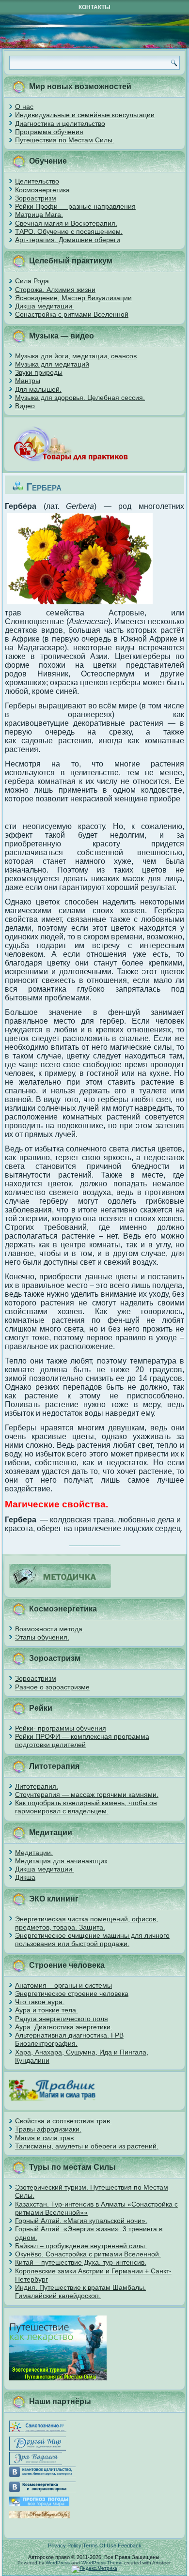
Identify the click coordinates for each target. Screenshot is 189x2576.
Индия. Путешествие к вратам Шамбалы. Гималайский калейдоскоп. (80, 2292)
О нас (24, 107)
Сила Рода (32, 281)
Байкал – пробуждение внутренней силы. (81, 2246)
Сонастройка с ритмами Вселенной (72, 314)
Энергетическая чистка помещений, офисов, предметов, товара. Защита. (87, 1923)
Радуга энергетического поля (62, 2019)
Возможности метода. (50, 1629)
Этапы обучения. (42, 1637)
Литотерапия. (37, 1786)
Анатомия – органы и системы (63, 1985)
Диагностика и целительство (60, 123)
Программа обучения (49, 132)
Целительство (37, 181)
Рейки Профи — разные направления (75, 206)
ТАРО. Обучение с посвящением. (69, 231)
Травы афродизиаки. (48, 2129)
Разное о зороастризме (52, 1687)
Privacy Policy (65, 2545)
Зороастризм (36, 198)
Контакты (94, 7)
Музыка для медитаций (52, 364)
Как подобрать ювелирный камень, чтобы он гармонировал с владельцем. (86, 1807)
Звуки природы (39, 372)
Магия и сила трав (44, 2138)
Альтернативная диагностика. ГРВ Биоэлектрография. (69, 2039)
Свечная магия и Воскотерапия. (66, 223)
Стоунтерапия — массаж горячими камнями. (87, 1794)
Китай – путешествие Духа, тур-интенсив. (81, 2262)
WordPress (58, 2563)
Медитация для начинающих (61, 1861)
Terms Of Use (100, 2545)
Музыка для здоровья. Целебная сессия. (80, 398)
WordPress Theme (102, 2563)
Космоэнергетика (42, 190)
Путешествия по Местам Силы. (65, 140)
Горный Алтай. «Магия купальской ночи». (81, 2221)
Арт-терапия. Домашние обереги (68, 240)
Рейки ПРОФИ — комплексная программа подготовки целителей (82, 1740)
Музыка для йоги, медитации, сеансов (76, 356)
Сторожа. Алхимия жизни (55, 290)
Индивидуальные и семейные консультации (85, 115)
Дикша (25, 1877)
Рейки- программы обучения (61, 1728)
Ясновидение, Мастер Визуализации (73, 298)
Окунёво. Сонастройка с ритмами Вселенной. (88, 2254)
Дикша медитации (45, 306)
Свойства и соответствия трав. (63, 2121)
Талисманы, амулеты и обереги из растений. (87, 2146)
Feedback (130, 2545)
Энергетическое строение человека (72, 1993)
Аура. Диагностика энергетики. (64, 2027)
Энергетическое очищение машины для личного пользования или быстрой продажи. (92, 1940)
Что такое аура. (40, 2002)
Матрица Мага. (39, 215)
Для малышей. (38, 389)
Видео (25, 406)
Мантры (28, 381)
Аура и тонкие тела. (47, 2010)
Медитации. (34, 1853)
